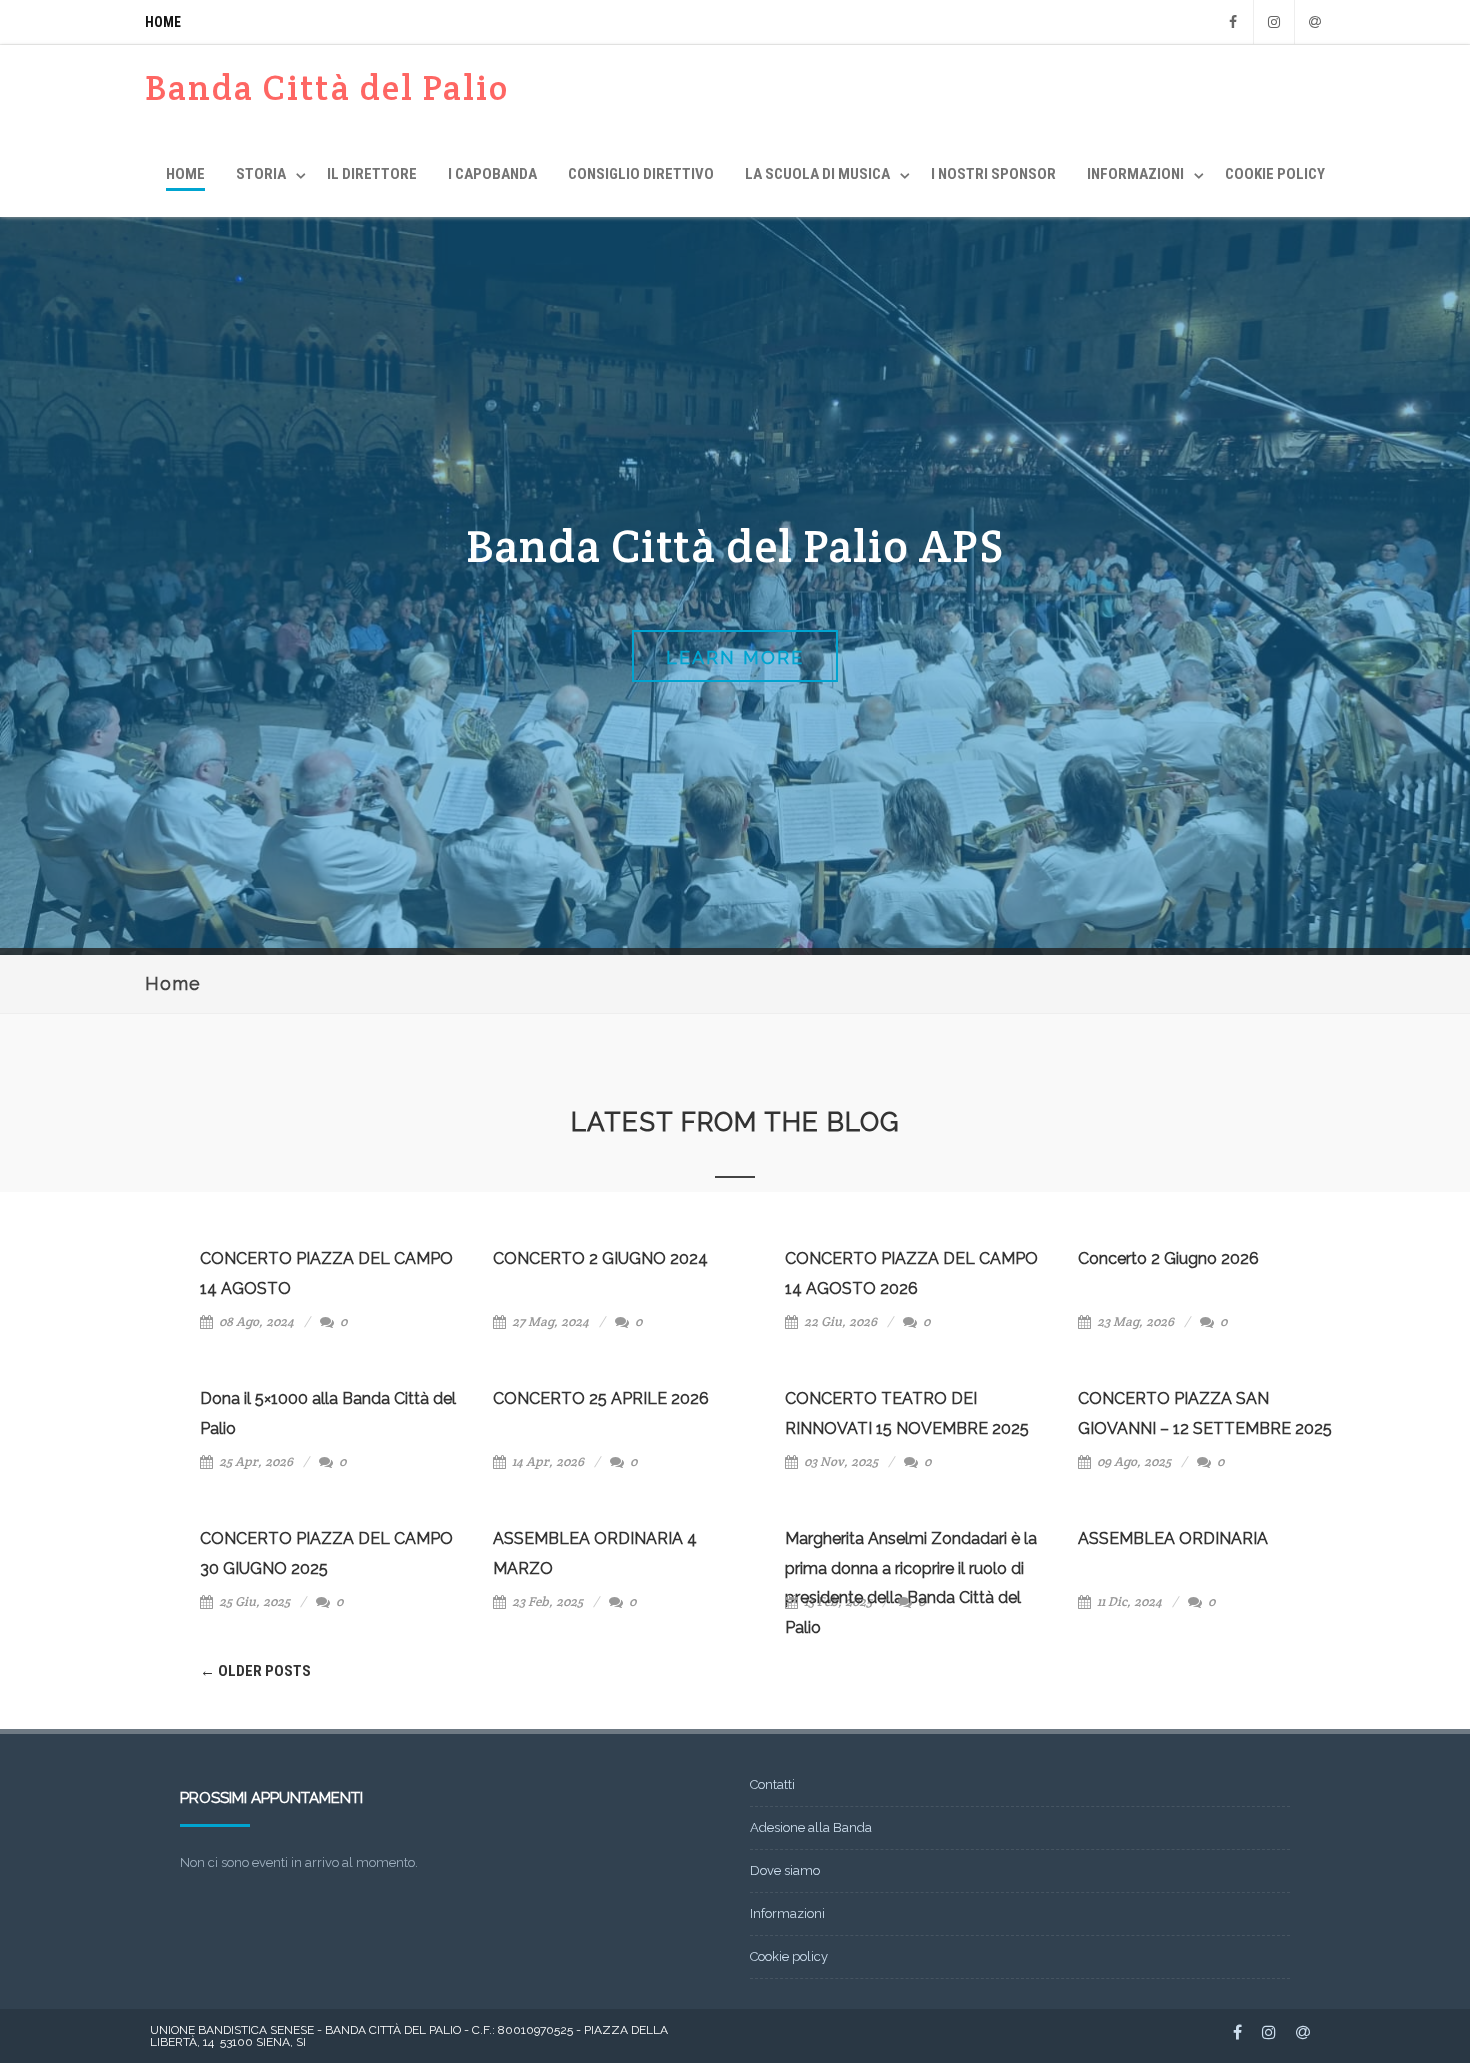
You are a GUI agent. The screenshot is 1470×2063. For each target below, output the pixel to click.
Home (163, 22)
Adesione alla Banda (811, 1827)
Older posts (255, 1671)
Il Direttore (372, 174)
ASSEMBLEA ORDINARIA (1173, 1538)
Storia (261, 174)
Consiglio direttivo (641, 174)
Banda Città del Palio (327, 87)
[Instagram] (1274, 22)
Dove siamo (785, 1870)
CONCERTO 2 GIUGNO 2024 (600, 1258)
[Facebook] (1233, 22)
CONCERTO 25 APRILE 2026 (601, 1398)
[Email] (1315, 22)
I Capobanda (492, 174)
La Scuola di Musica (817, 174)
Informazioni (1135, 174)
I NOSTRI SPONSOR (993, 174)
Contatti (772, 1784)
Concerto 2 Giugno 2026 (1168, 1258)
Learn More (735, 657)
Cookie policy (1275, 174)
